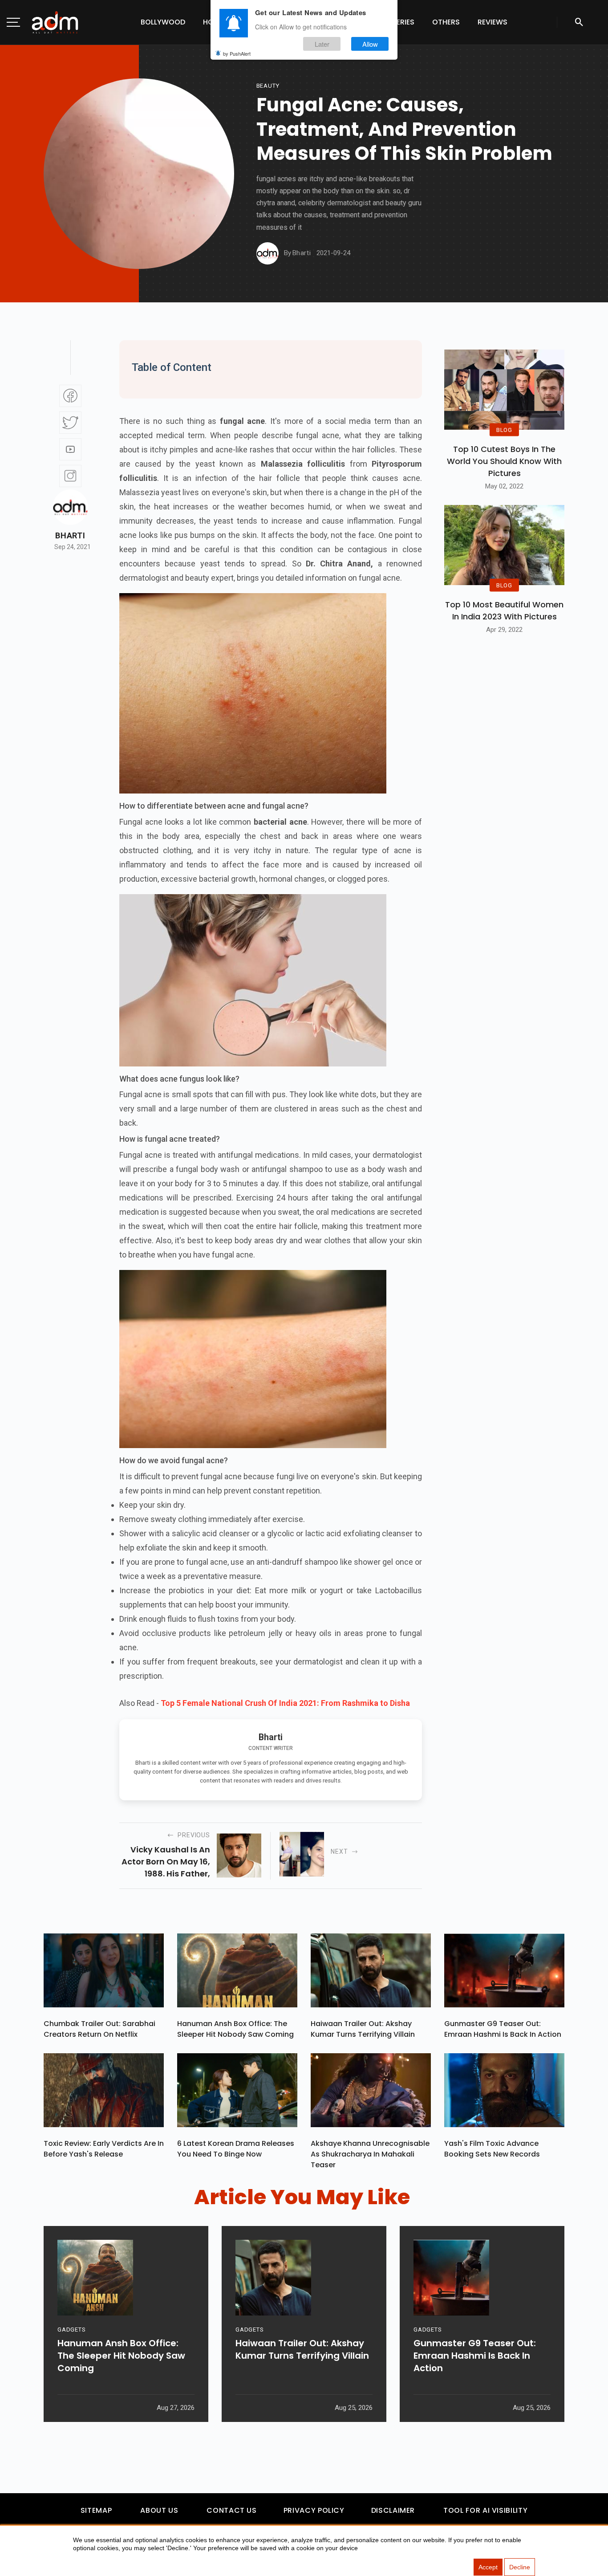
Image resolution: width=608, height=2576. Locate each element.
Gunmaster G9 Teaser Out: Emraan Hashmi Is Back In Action (503, 2029)
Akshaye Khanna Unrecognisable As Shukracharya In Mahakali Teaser (370, 2154)
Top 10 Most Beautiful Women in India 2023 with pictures (504, 610)
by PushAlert (237, 53)
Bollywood (163, 22)
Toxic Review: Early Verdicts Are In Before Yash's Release (104, 2149)
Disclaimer (393, 2510)
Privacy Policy (314, 2510)
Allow (370, 44)
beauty (268, 86)
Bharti (70, 536)
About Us (159, 2510)
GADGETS (71, 2330)
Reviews (492, 22)
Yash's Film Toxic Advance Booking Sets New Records (492, 2149)
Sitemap (96, 2510)
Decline (520, 2567)
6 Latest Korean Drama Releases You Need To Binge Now (236, 2149)
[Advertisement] (33, 183)
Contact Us (231, 2510)
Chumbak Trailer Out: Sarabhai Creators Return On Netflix (99, 2029)
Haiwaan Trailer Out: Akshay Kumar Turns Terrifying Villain (363, 2029)
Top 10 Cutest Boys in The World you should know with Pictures (504, 461)
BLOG (504, 429)
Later (322, 44)
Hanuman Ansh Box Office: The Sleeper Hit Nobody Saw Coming (235, 2029)
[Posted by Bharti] (268, 253)
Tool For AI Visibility (485, 2510)
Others (446, 22)
